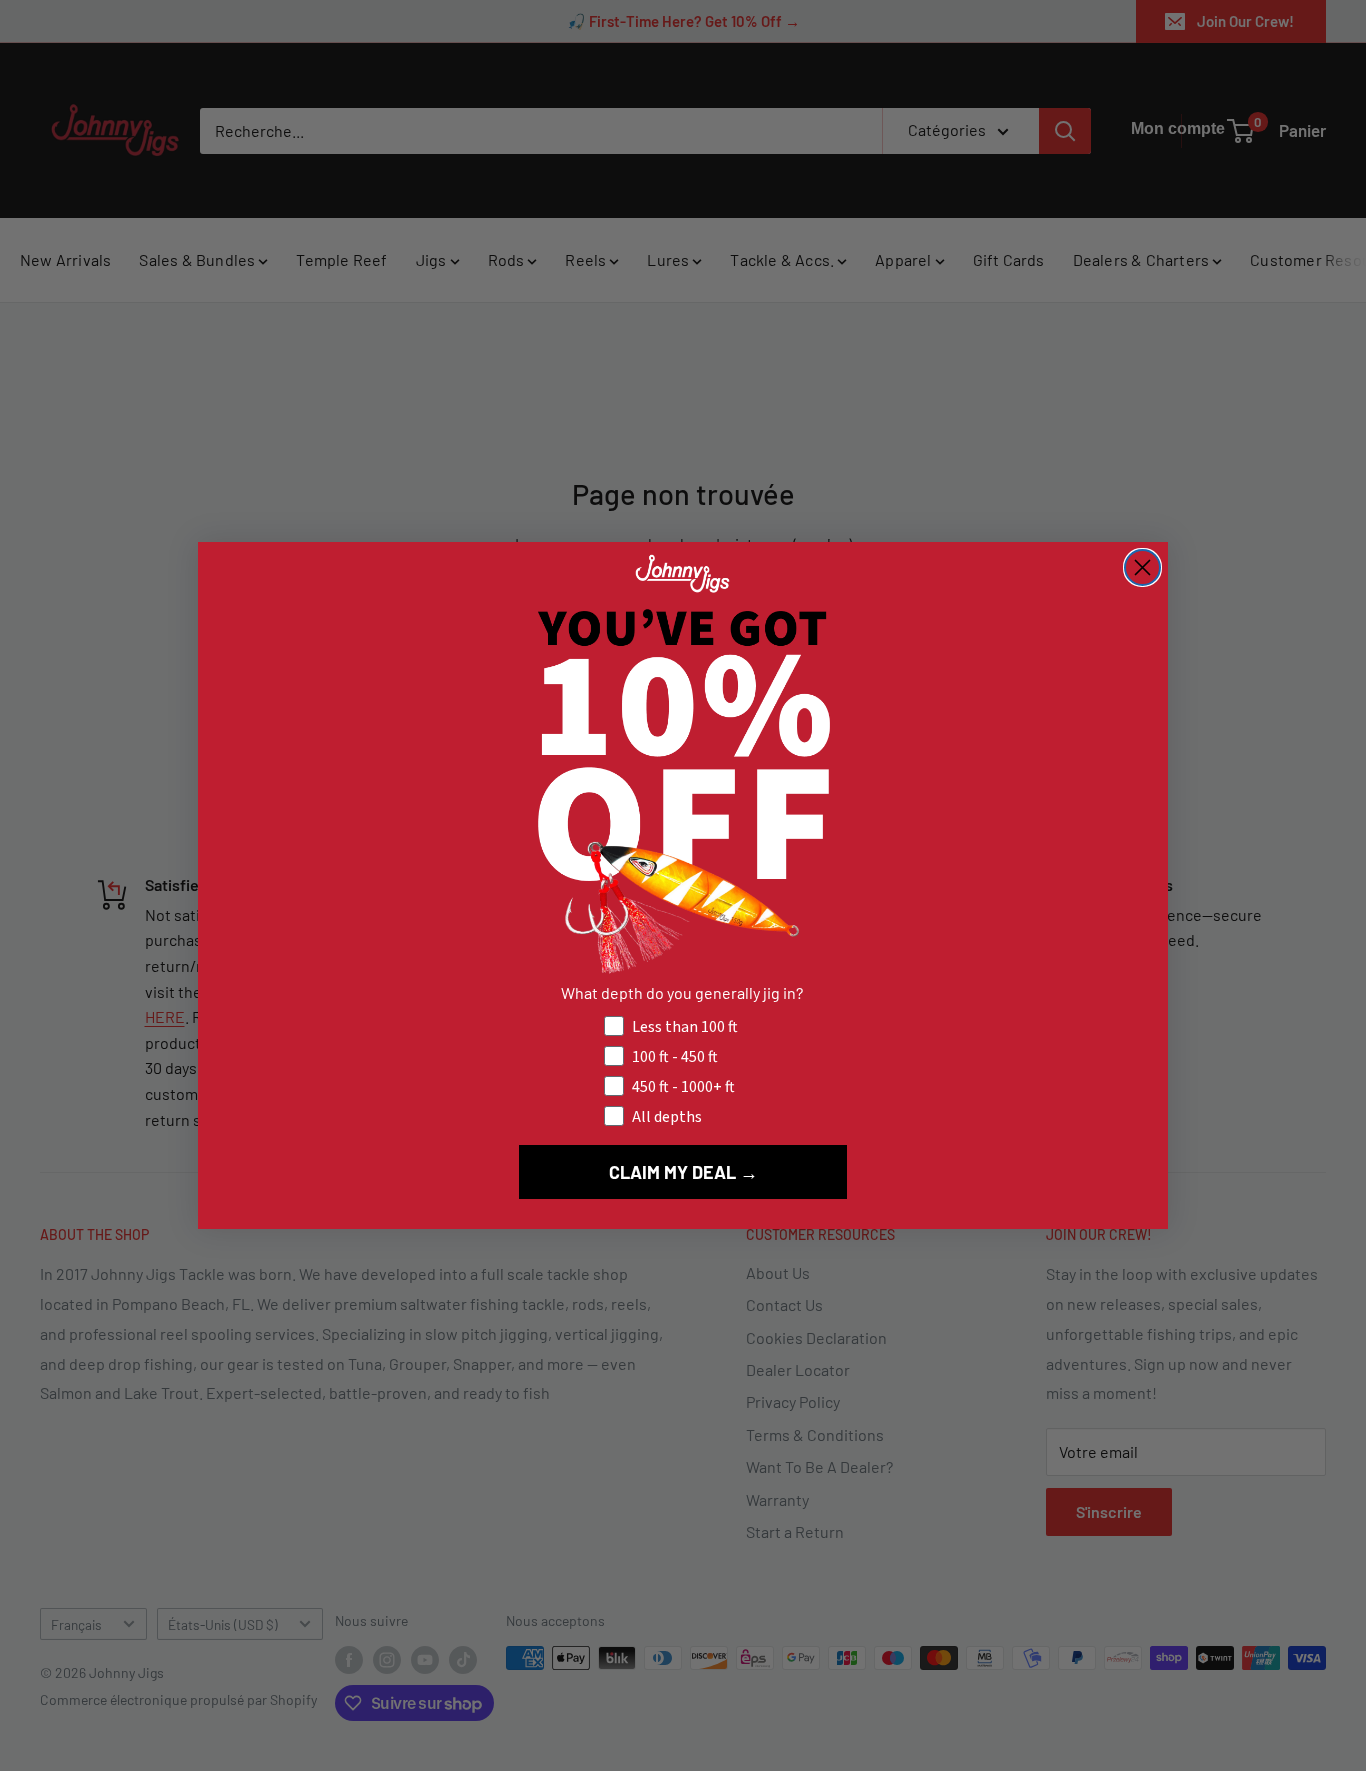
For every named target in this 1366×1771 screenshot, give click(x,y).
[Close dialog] (1142, 567)
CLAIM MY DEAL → (683, 1172)
